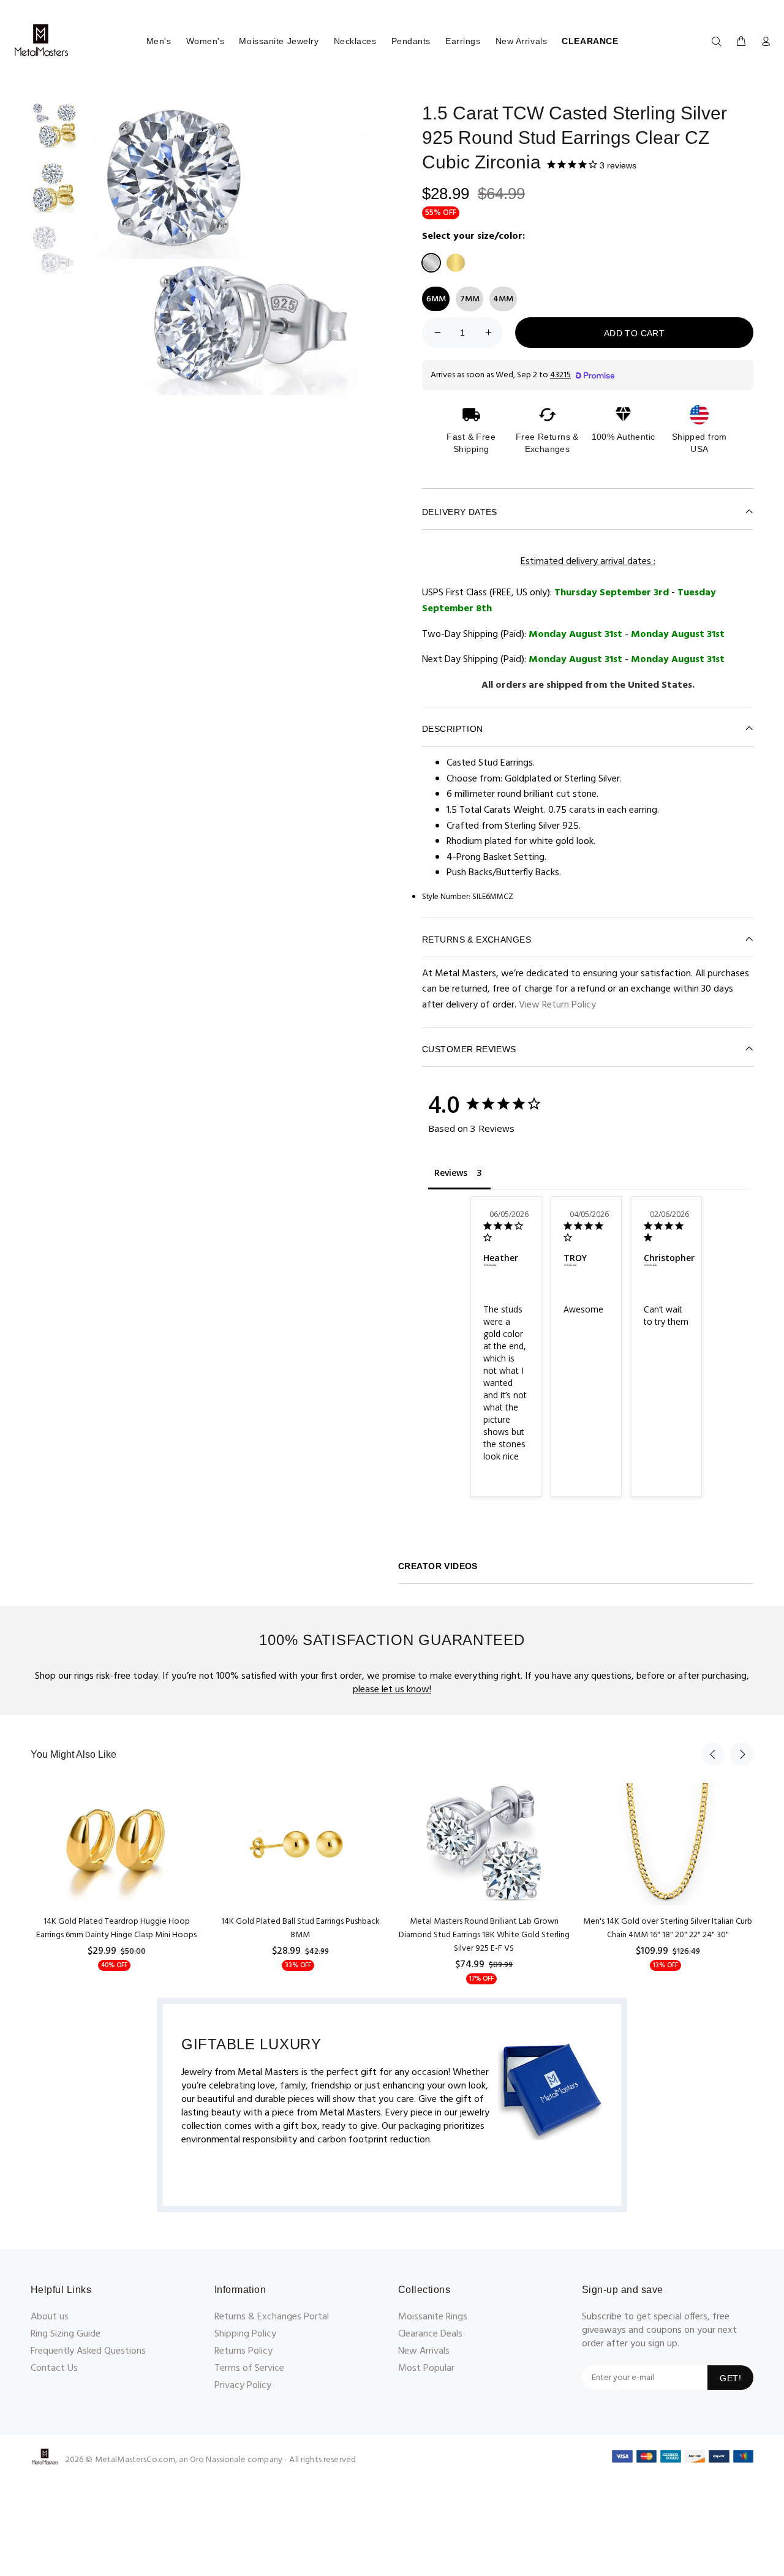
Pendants (411, 41)
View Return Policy (557, 1005)
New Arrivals (522, 41)
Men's (159, 41)
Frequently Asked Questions (88, 2351)
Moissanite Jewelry (279, 41)
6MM (436, 299)
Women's (205, 41)
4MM (503, 299)
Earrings (463, 41)
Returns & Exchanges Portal (272, 2317)
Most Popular (426, 2368)
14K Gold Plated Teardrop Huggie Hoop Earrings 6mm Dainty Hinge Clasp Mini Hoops (116, 1928)
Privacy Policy (243, 2386)
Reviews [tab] (451, 1173)
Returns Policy (243, 2351)
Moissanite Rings (433, 2317)
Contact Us (54, 2368)
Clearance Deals (430, 2334)
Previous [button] (713, 1754)
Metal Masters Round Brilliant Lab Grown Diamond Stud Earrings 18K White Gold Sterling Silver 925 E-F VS (484, 1935)
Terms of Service (249, 2368)
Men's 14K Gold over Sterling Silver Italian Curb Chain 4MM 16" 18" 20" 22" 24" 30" (668, 1928)
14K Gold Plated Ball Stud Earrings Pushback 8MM (300, 1928)
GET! (730, 2378)
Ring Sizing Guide (66, 2334)
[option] (55, 132)
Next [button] (742, 1754)
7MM (470, 299)
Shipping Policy (245, 2334)
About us (50, 2317)
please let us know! (392, 1690)
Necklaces (355, 41)
